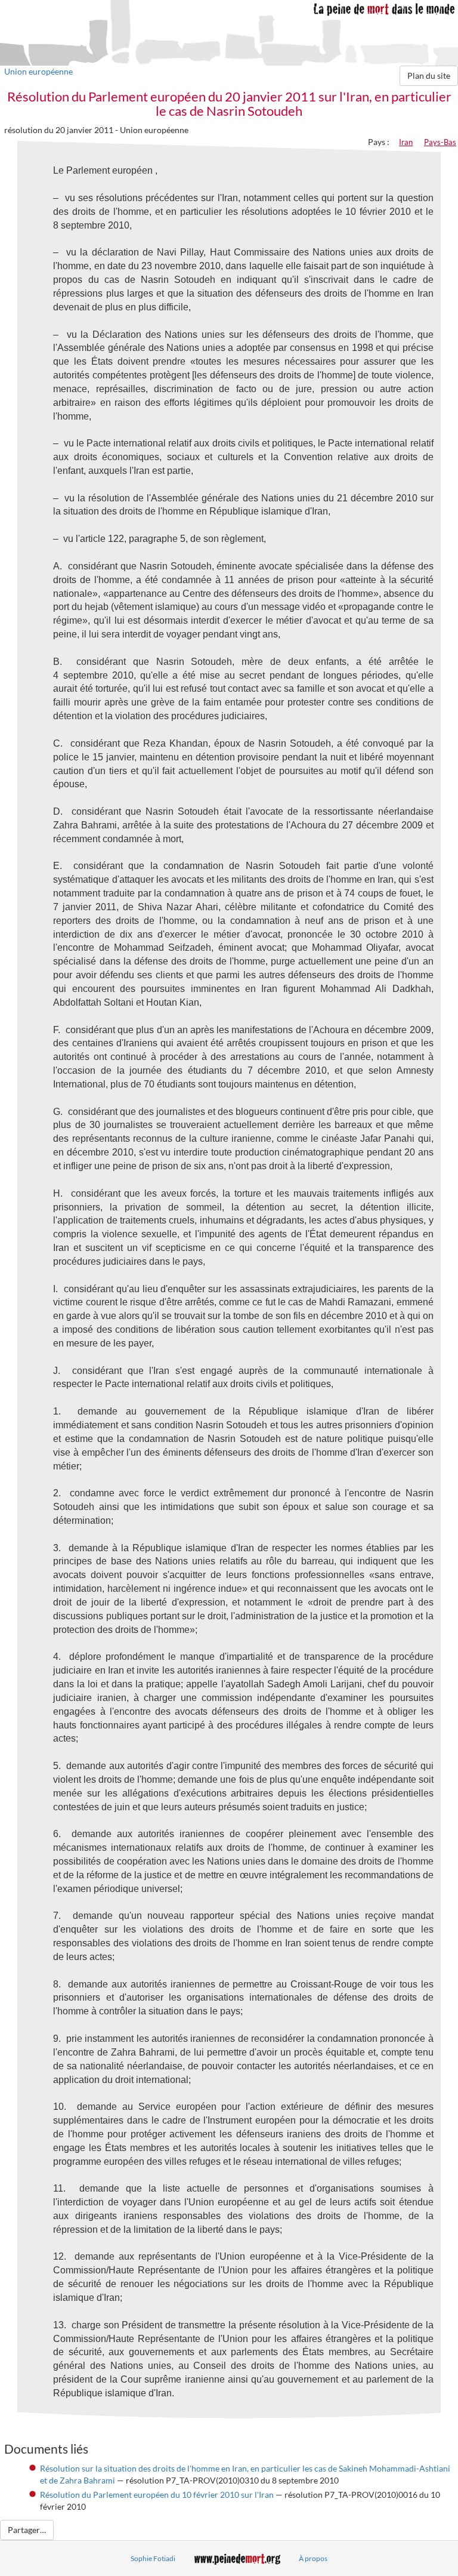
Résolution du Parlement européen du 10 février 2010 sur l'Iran (157, 2495)
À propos (313, 2558)
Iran (406, 142)
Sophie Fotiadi (153, 2558)
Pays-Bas (440, 142)
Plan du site (429, 76)
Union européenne (38, 71)
